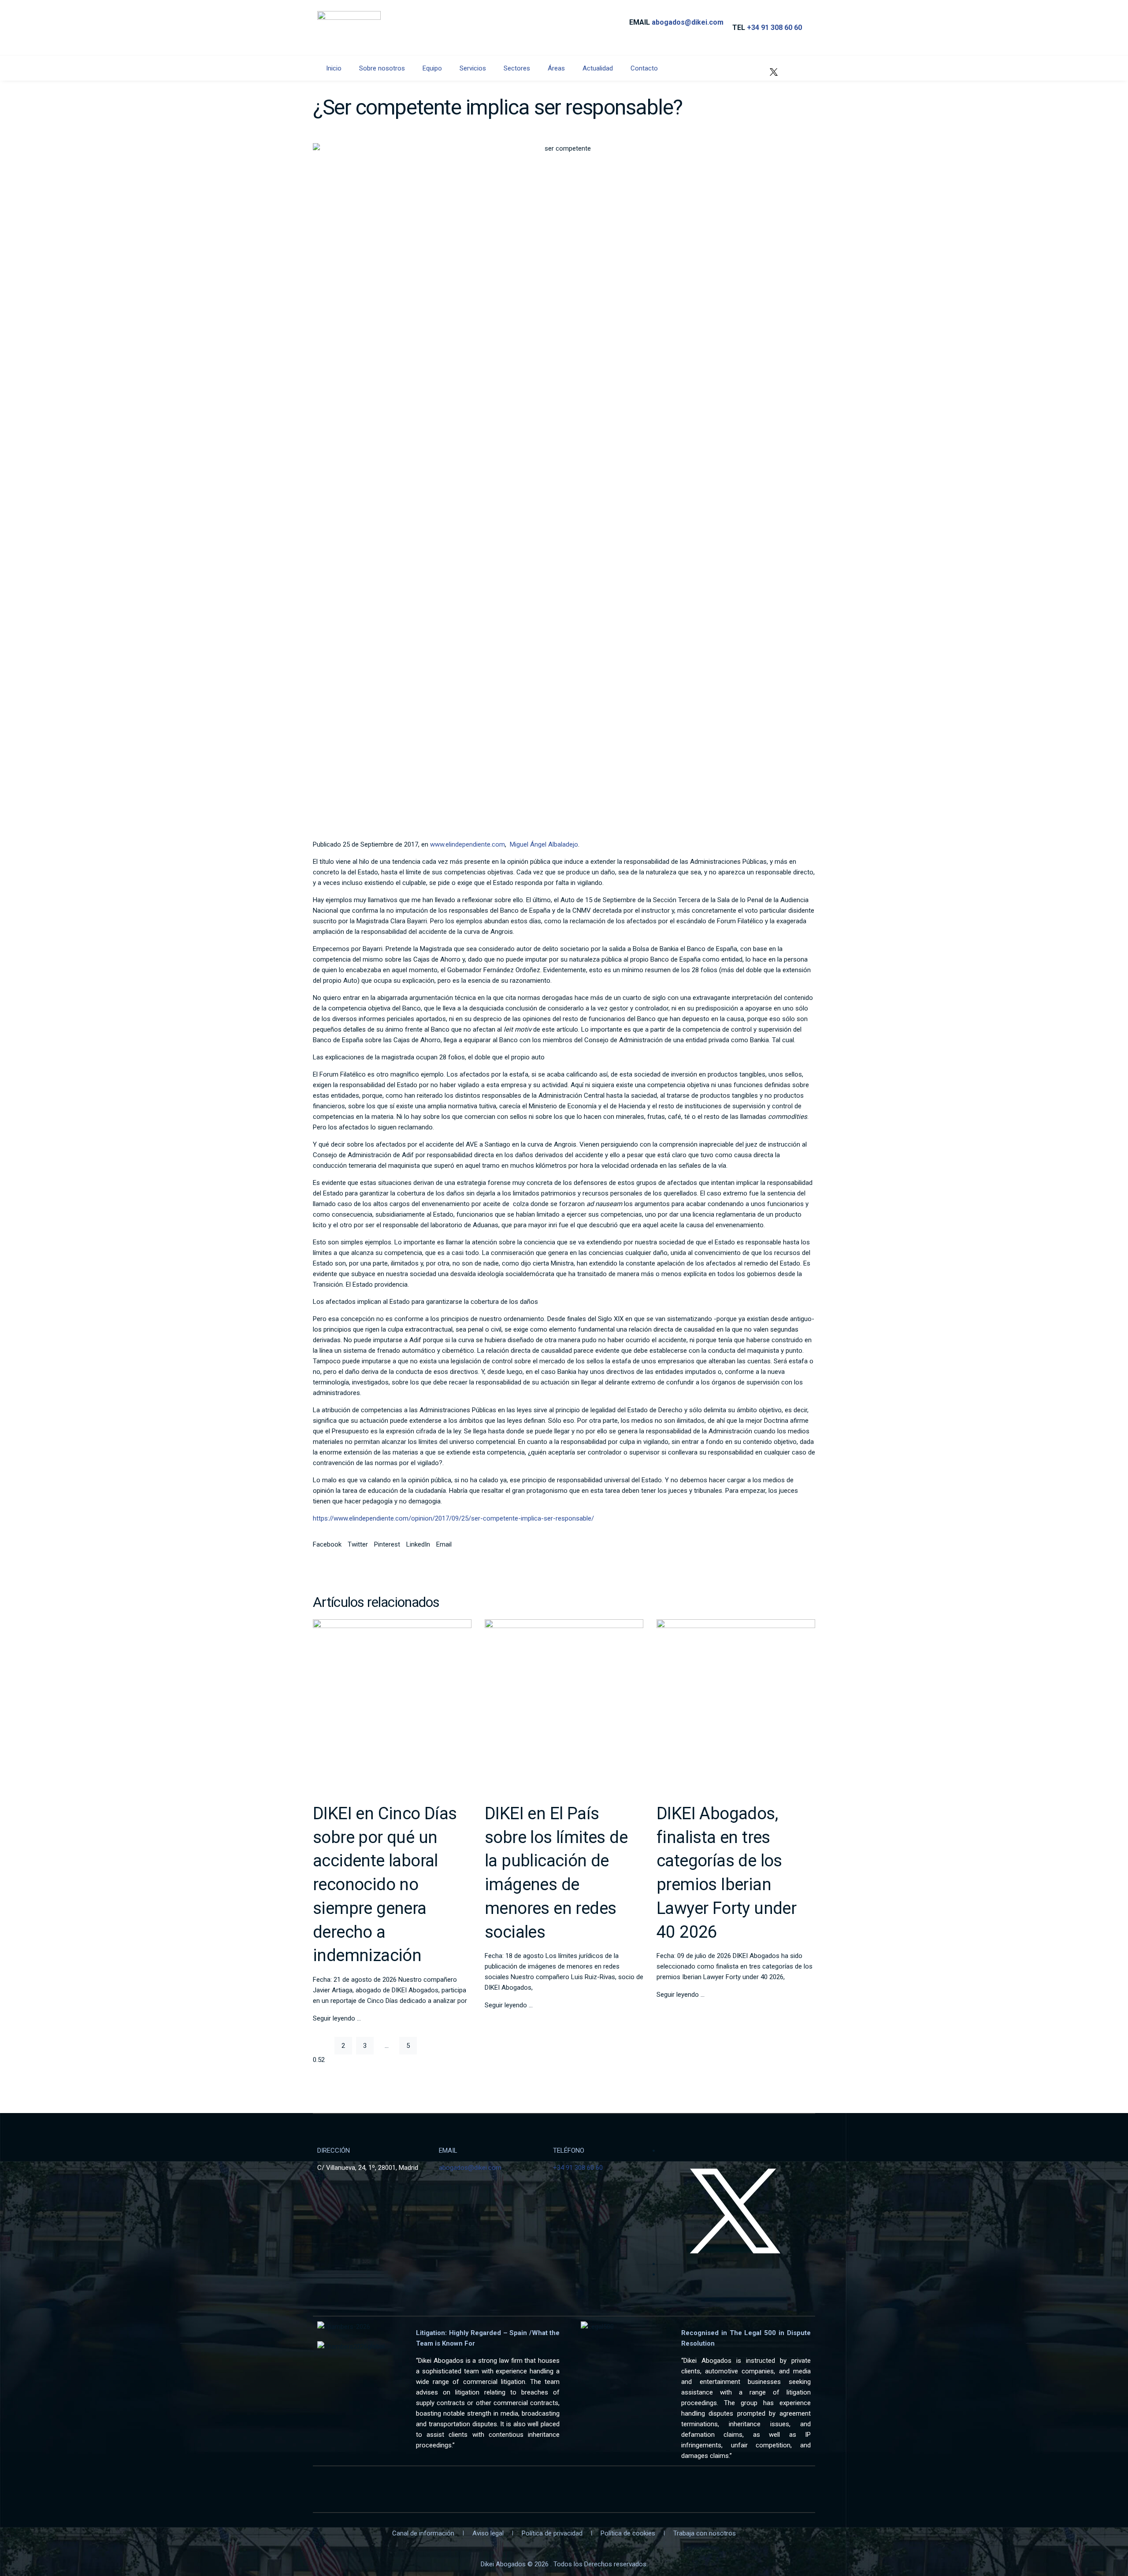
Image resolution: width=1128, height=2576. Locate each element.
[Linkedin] (748, 67)
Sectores (517, 68)
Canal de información (423, 2533)
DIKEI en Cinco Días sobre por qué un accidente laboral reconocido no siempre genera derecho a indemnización (385, 1884)
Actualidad (598, 68)
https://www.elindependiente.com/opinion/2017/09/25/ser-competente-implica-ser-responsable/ (453, 1518)
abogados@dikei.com (688, 22)
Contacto (644, 68)
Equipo (432, 68)
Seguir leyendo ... (337, 2018)
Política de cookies (628, 2533)
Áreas (556, 68)
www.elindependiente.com (468, 844)
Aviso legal (488, 2533)
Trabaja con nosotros (705, 2533)
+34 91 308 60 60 (774, 28)
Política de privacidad (552, 2533)
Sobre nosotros (382, 68)
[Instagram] (800, 67)
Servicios (473, 68)
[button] (327, 1544)
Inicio (334, 68)
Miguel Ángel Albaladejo (544, 844)
